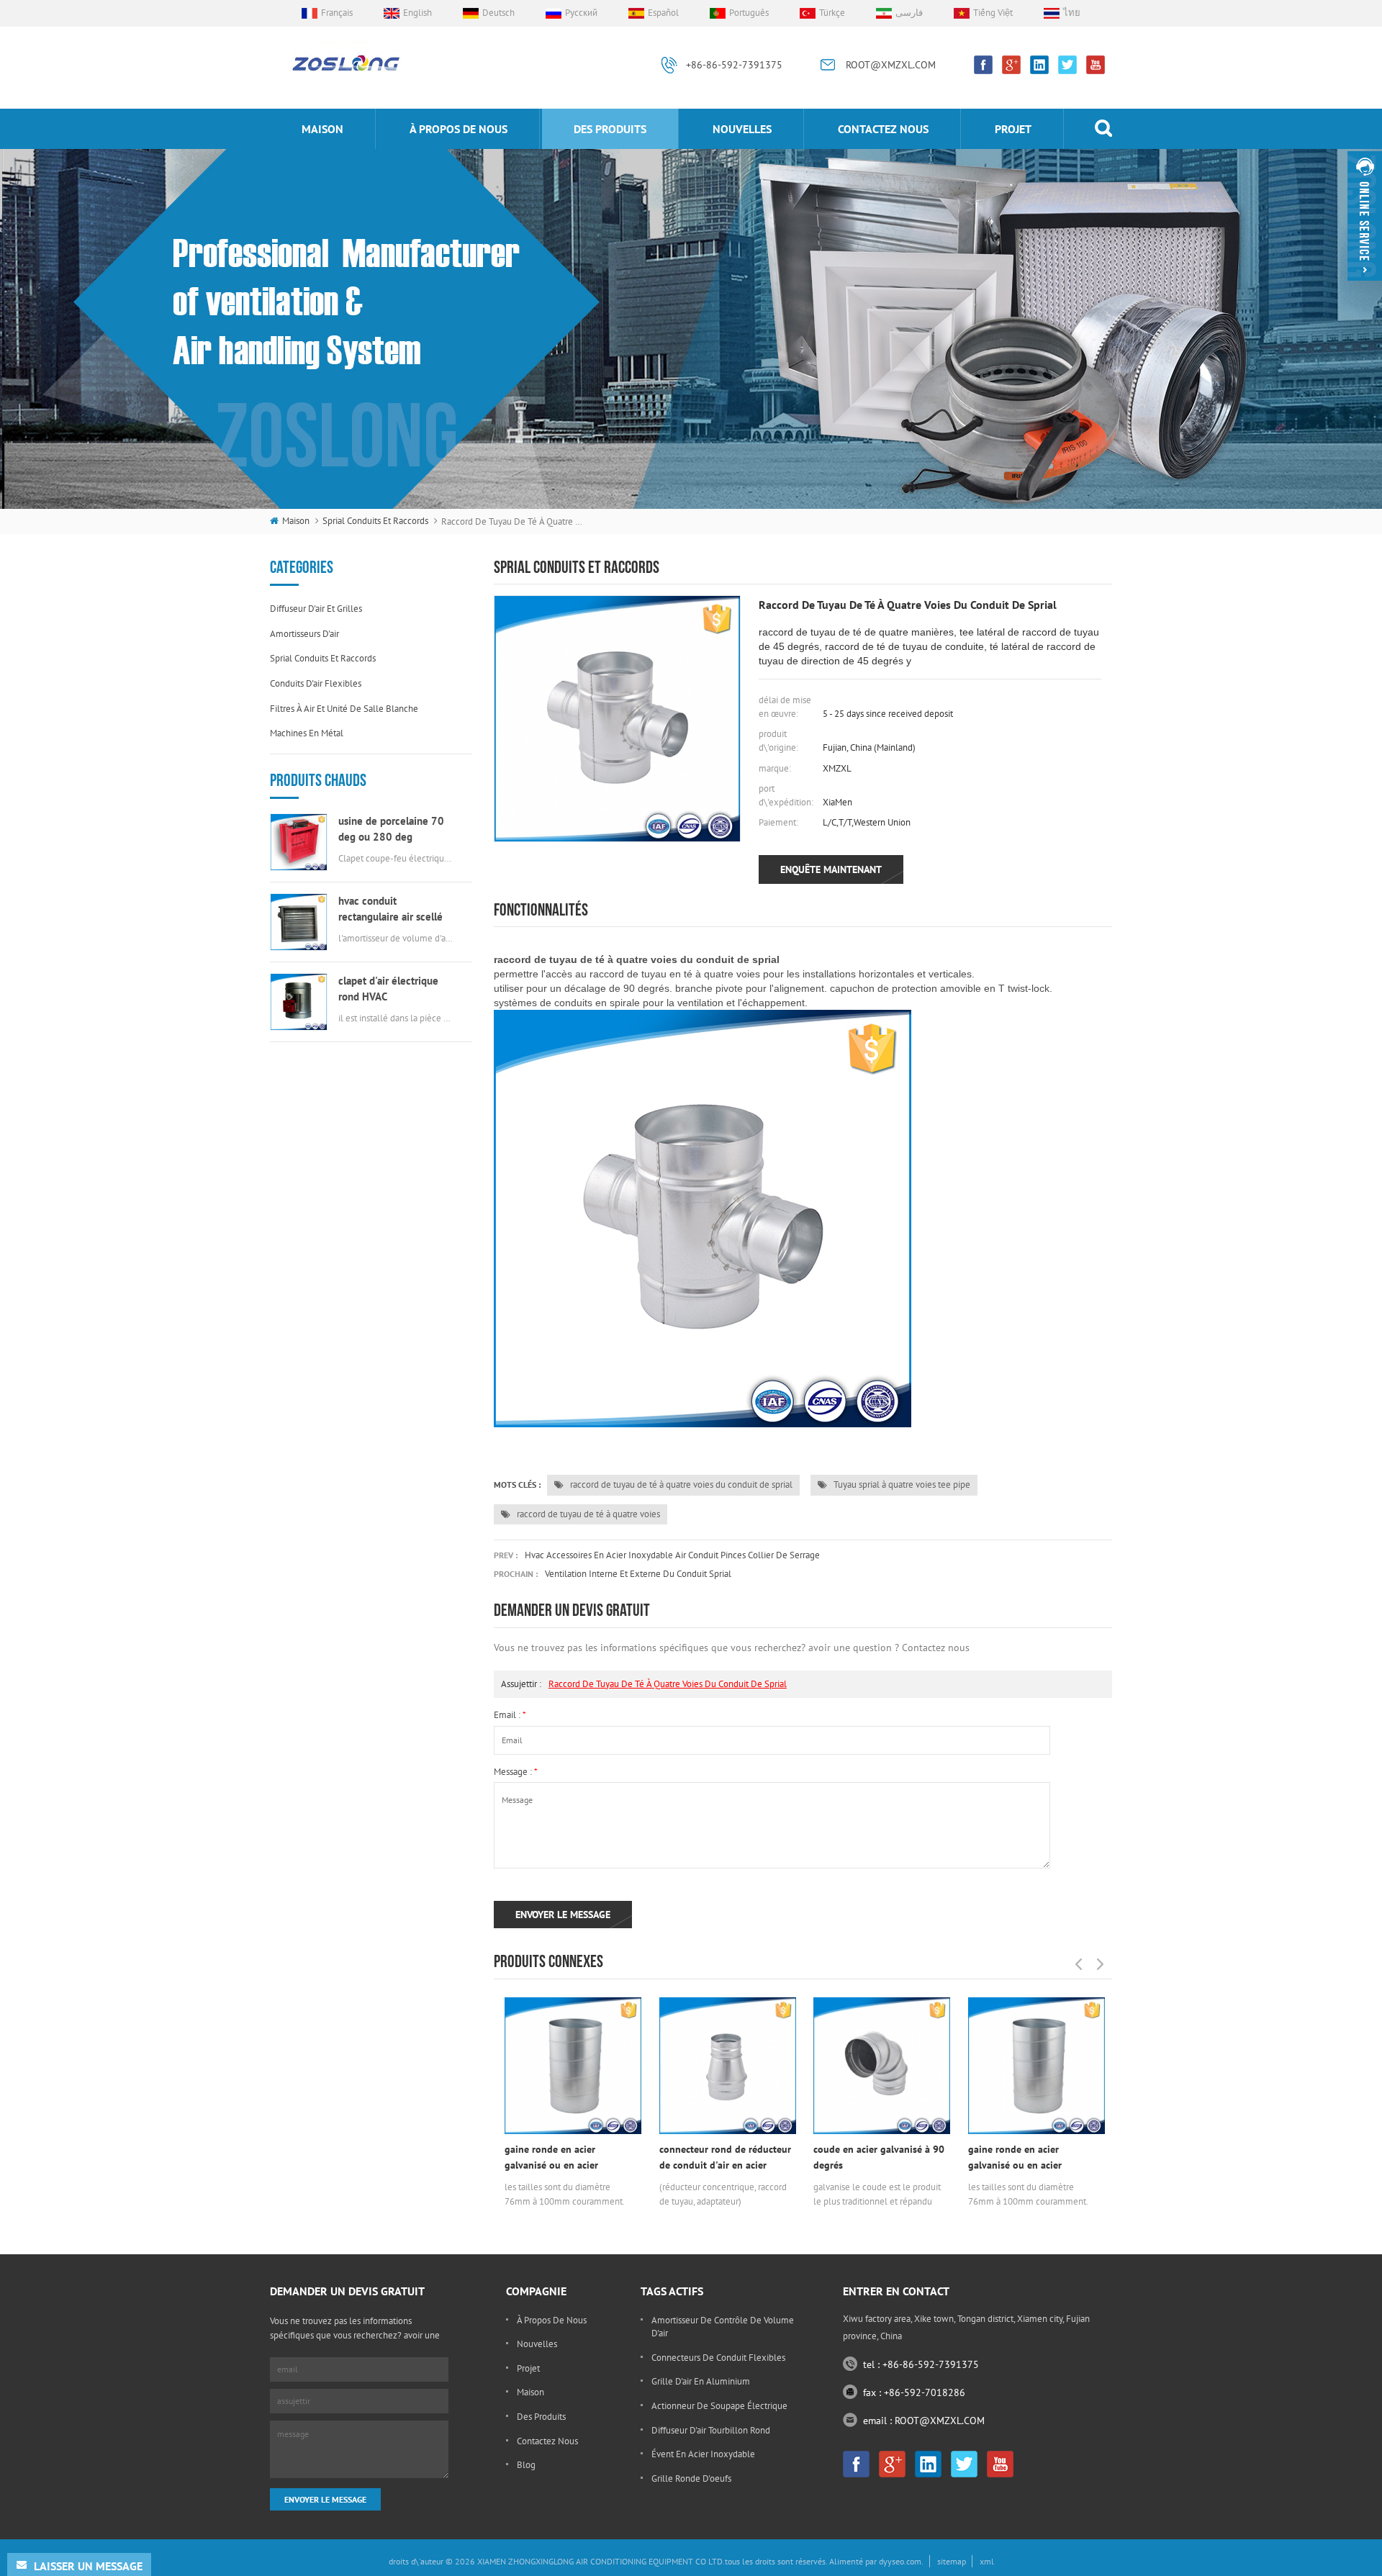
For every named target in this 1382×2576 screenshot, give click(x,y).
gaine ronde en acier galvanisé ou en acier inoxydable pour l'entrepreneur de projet (557, 2158)
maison (322, 129)
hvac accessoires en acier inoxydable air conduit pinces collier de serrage (672, 1555)
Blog (526, 2465)
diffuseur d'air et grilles (316, 609)
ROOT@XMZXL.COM (891, 65)
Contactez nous (883, 129)
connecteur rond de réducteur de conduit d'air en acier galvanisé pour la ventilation (725, 2158)
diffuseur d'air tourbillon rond (711, 2430)
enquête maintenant (831, 869)
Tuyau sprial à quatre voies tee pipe (901, 1484)
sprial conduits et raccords (375, 521)
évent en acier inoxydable (703, 2454)
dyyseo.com (900, 2561)
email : (510, 1715)
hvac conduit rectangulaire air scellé (390, 909)
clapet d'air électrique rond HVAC (388, 989)
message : (516, 1772)
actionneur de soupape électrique (719, 2406)
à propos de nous (459, 129)
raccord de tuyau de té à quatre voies (587, 1514)
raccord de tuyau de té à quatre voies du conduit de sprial (680, 1484)
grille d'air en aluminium (701, 2381)
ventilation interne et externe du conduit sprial (638, 1574)
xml (987, 2561)
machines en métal (307, 733)
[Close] (1365, 287)
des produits (610, 129)
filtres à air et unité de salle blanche (344, 709)
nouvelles (742, 129)
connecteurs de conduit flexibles (718, 2358)
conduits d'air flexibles (316, 683)
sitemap (952, 2561)
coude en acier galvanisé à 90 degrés (879, 2157)
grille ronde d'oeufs (691, 2478)
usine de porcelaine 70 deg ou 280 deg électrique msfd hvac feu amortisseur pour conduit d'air (396, 830)
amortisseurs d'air (304, 634)
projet (1013, 129)
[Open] (1365, 216)
